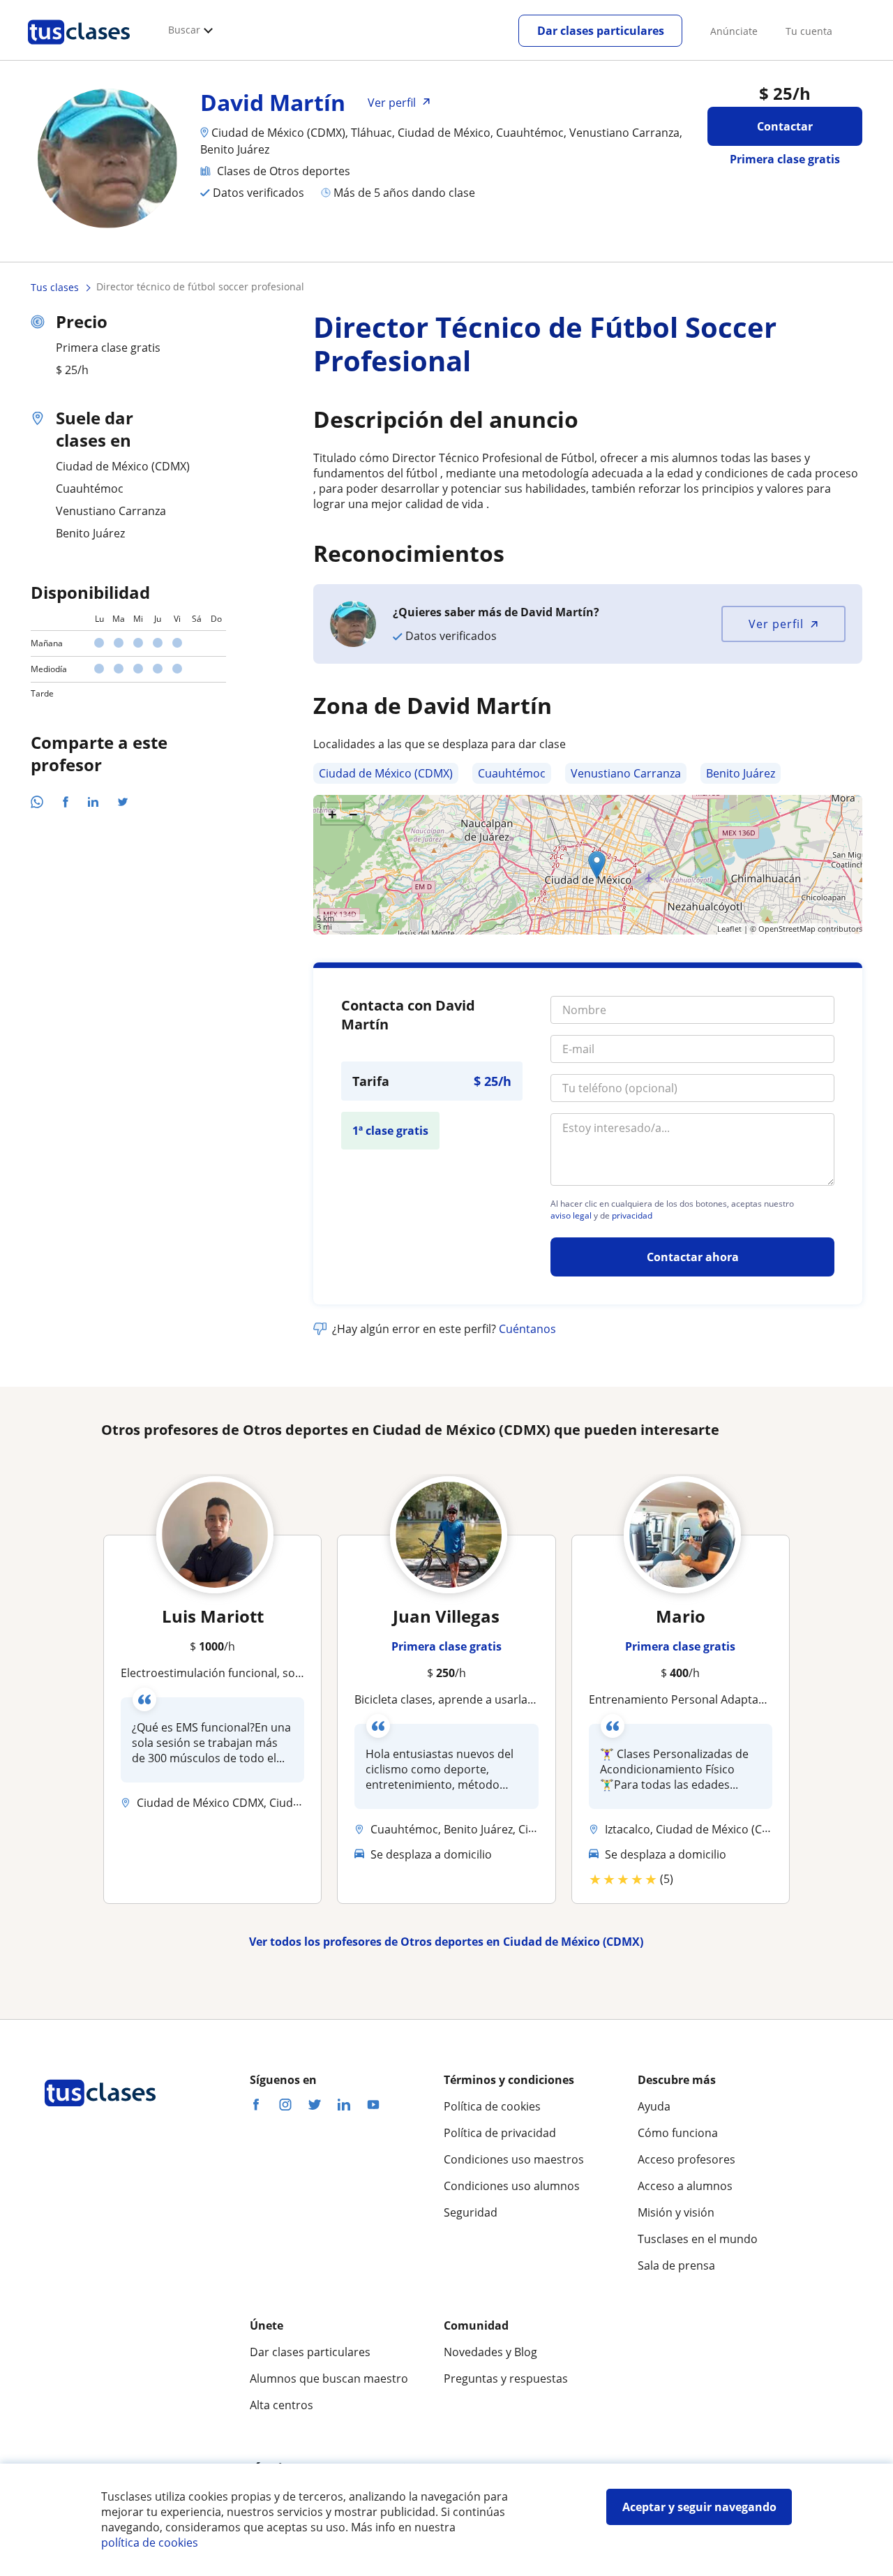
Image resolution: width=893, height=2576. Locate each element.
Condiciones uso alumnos (512, 2186)
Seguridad (471, 2212)
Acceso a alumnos (685, 2186)
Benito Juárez (741, 773)
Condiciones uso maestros (514, 2159)
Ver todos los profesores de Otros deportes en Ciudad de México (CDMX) (446, 1942)
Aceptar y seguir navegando (699, 2507)
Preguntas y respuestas (506, 2378)
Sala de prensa (676, 2265)
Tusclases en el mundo (698, 2239)
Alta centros (282, 2405)
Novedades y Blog (490, 2352)
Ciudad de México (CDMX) (386, 773)
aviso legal (571, 1216)
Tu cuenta (809, 31)
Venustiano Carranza (626, 773)
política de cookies (150, 2543)
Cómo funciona (678, 2133)
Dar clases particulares (601, 31)
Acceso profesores (686, 2159)
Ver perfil (776, 624)
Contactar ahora (693, 1257)
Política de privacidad (500, 2133)
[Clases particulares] (79, 50)
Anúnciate (734, 31)
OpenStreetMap (787, 929)
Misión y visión (676, 2212)
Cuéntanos (527, 1329)
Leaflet (729, 929)
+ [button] (332, 814)
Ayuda (654, 2106)
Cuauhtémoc (512, 773)
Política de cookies (492, 2106)
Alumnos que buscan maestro (329, 2378)
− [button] (353, 814)
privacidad (632, 1216)
